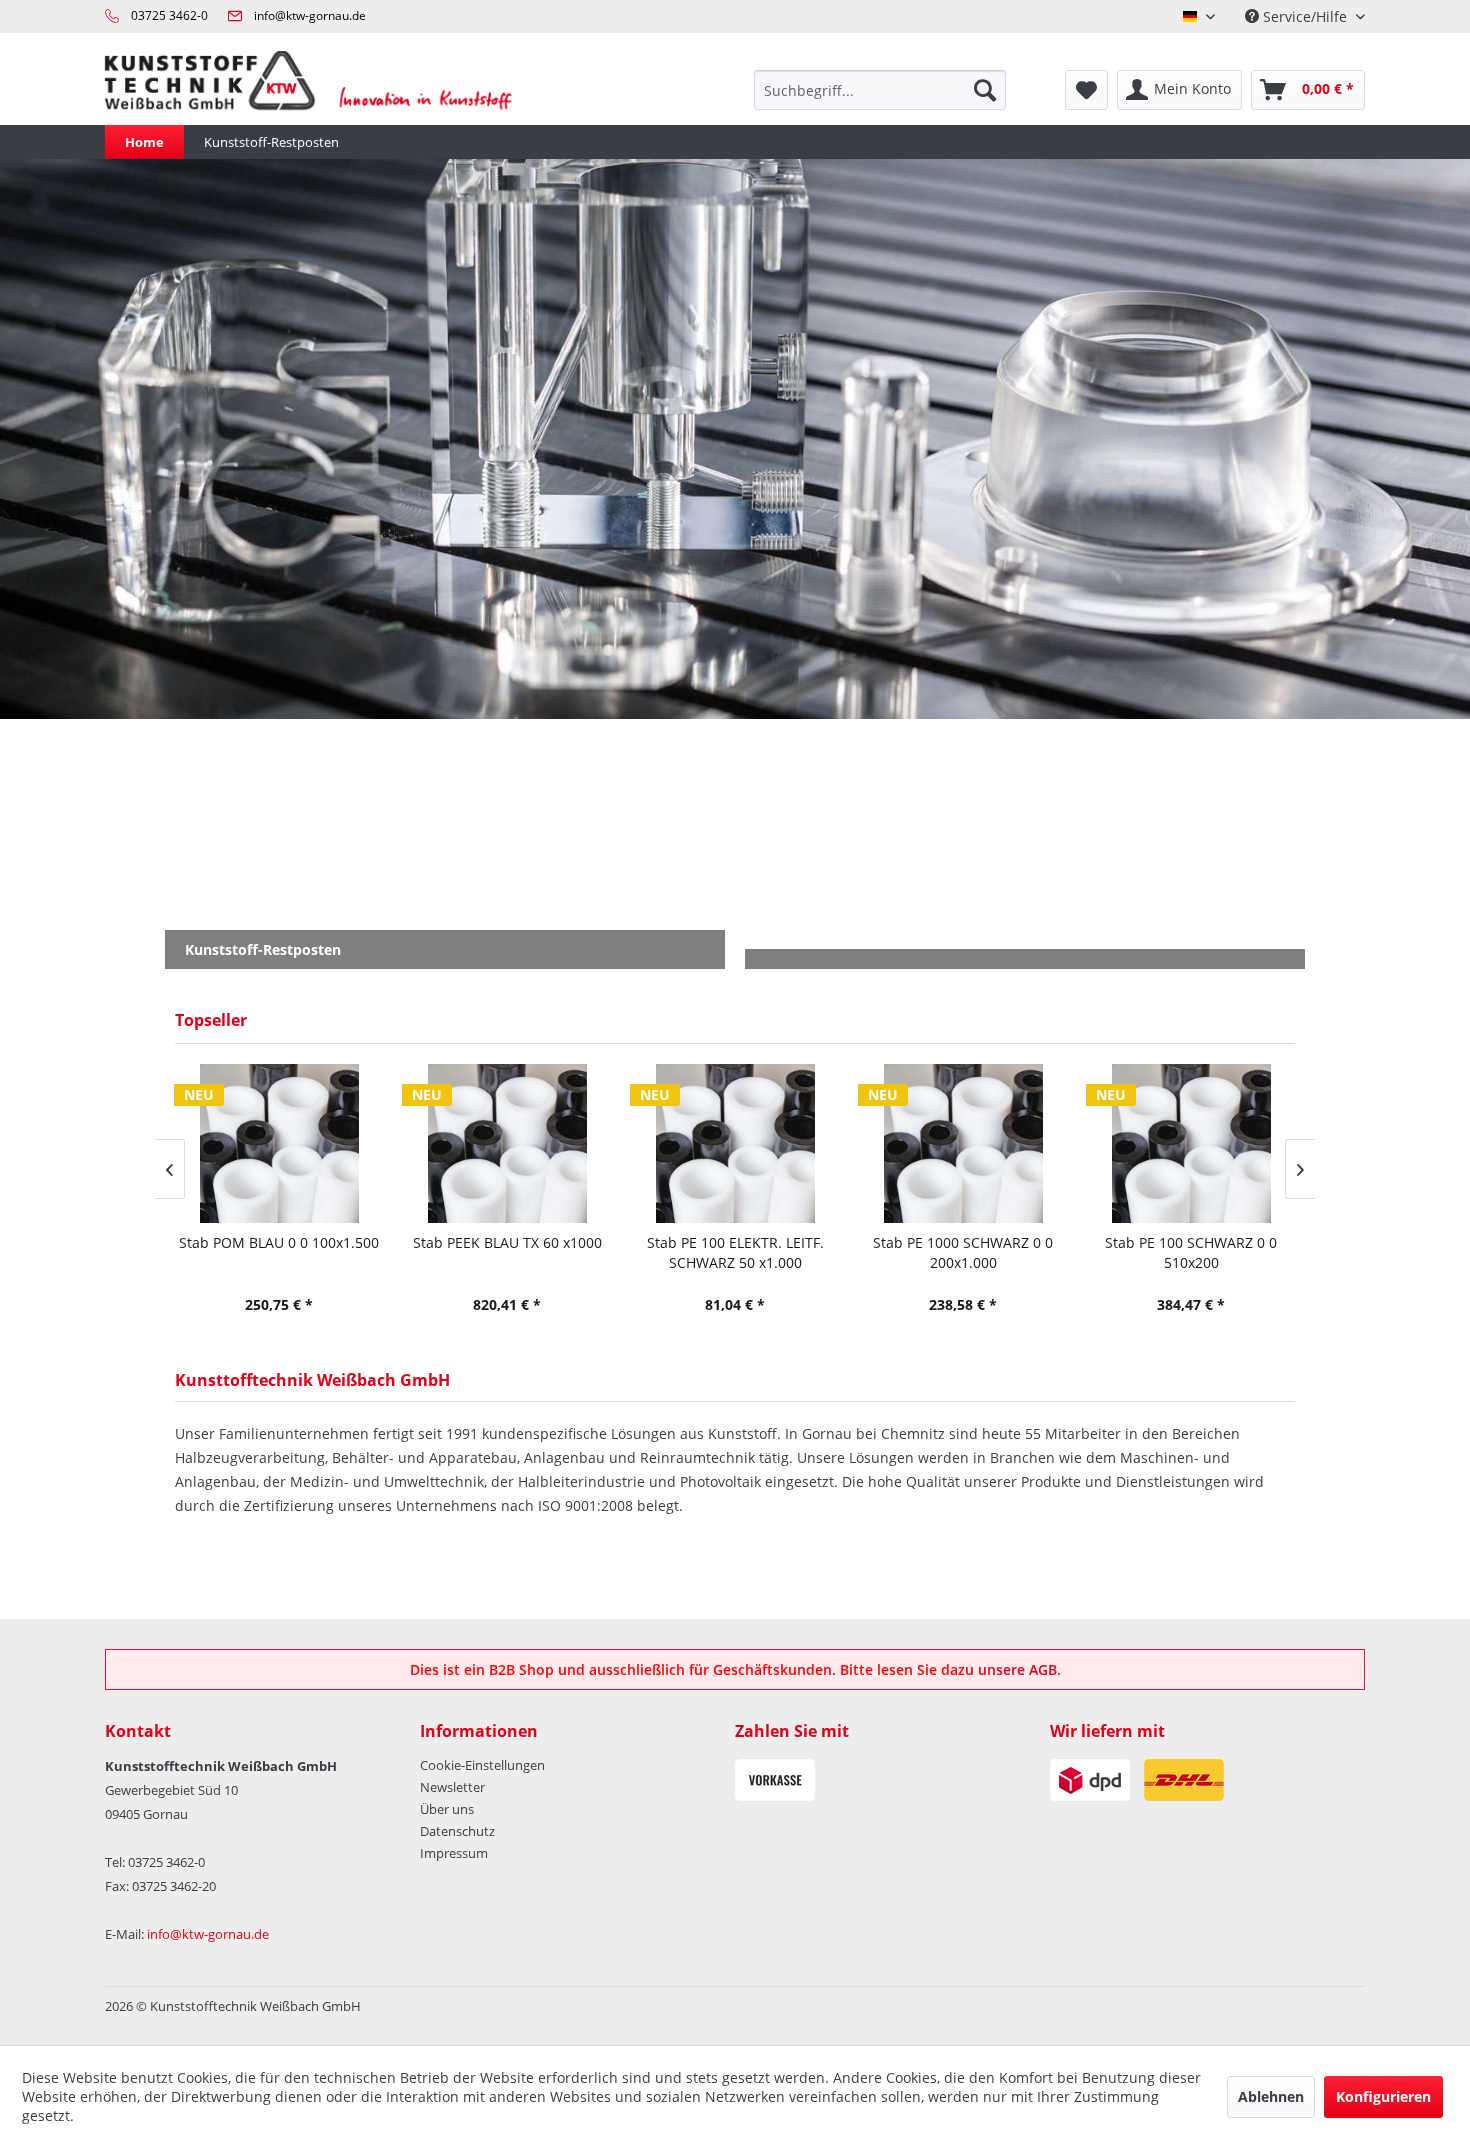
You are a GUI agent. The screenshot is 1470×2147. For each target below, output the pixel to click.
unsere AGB (1017, 1669)
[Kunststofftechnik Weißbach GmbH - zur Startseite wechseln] (322, 90)
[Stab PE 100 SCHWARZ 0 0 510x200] (1191, 1143)
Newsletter (452, 1787)
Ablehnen (1271, 2096)
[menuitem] (880, 90)
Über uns (447, 1809)
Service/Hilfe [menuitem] (1305, 16)
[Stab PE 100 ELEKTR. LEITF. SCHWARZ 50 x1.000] (735, 1143)
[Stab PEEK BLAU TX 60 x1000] (507, 1143)
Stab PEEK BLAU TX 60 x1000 (507, 1242)
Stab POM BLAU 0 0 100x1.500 (279, 1242)
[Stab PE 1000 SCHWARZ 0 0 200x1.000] (963, 1143)
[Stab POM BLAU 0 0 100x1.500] (279, 1143)
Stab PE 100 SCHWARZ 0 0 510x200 (1191, 1252)
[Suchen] (985, 90)
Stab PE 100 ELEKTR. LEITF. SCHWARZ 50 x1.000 (735, 1252)
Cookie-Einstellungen (482, 1765)
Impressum (454, 1853)
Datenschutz (457, 1831)
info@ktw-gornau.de (310, 15)
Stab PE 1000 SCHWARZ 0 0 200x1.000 (963, 1252)
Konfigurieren (1383, 2096)
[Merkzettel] (1086, 90)
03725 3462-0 (169, 15)
